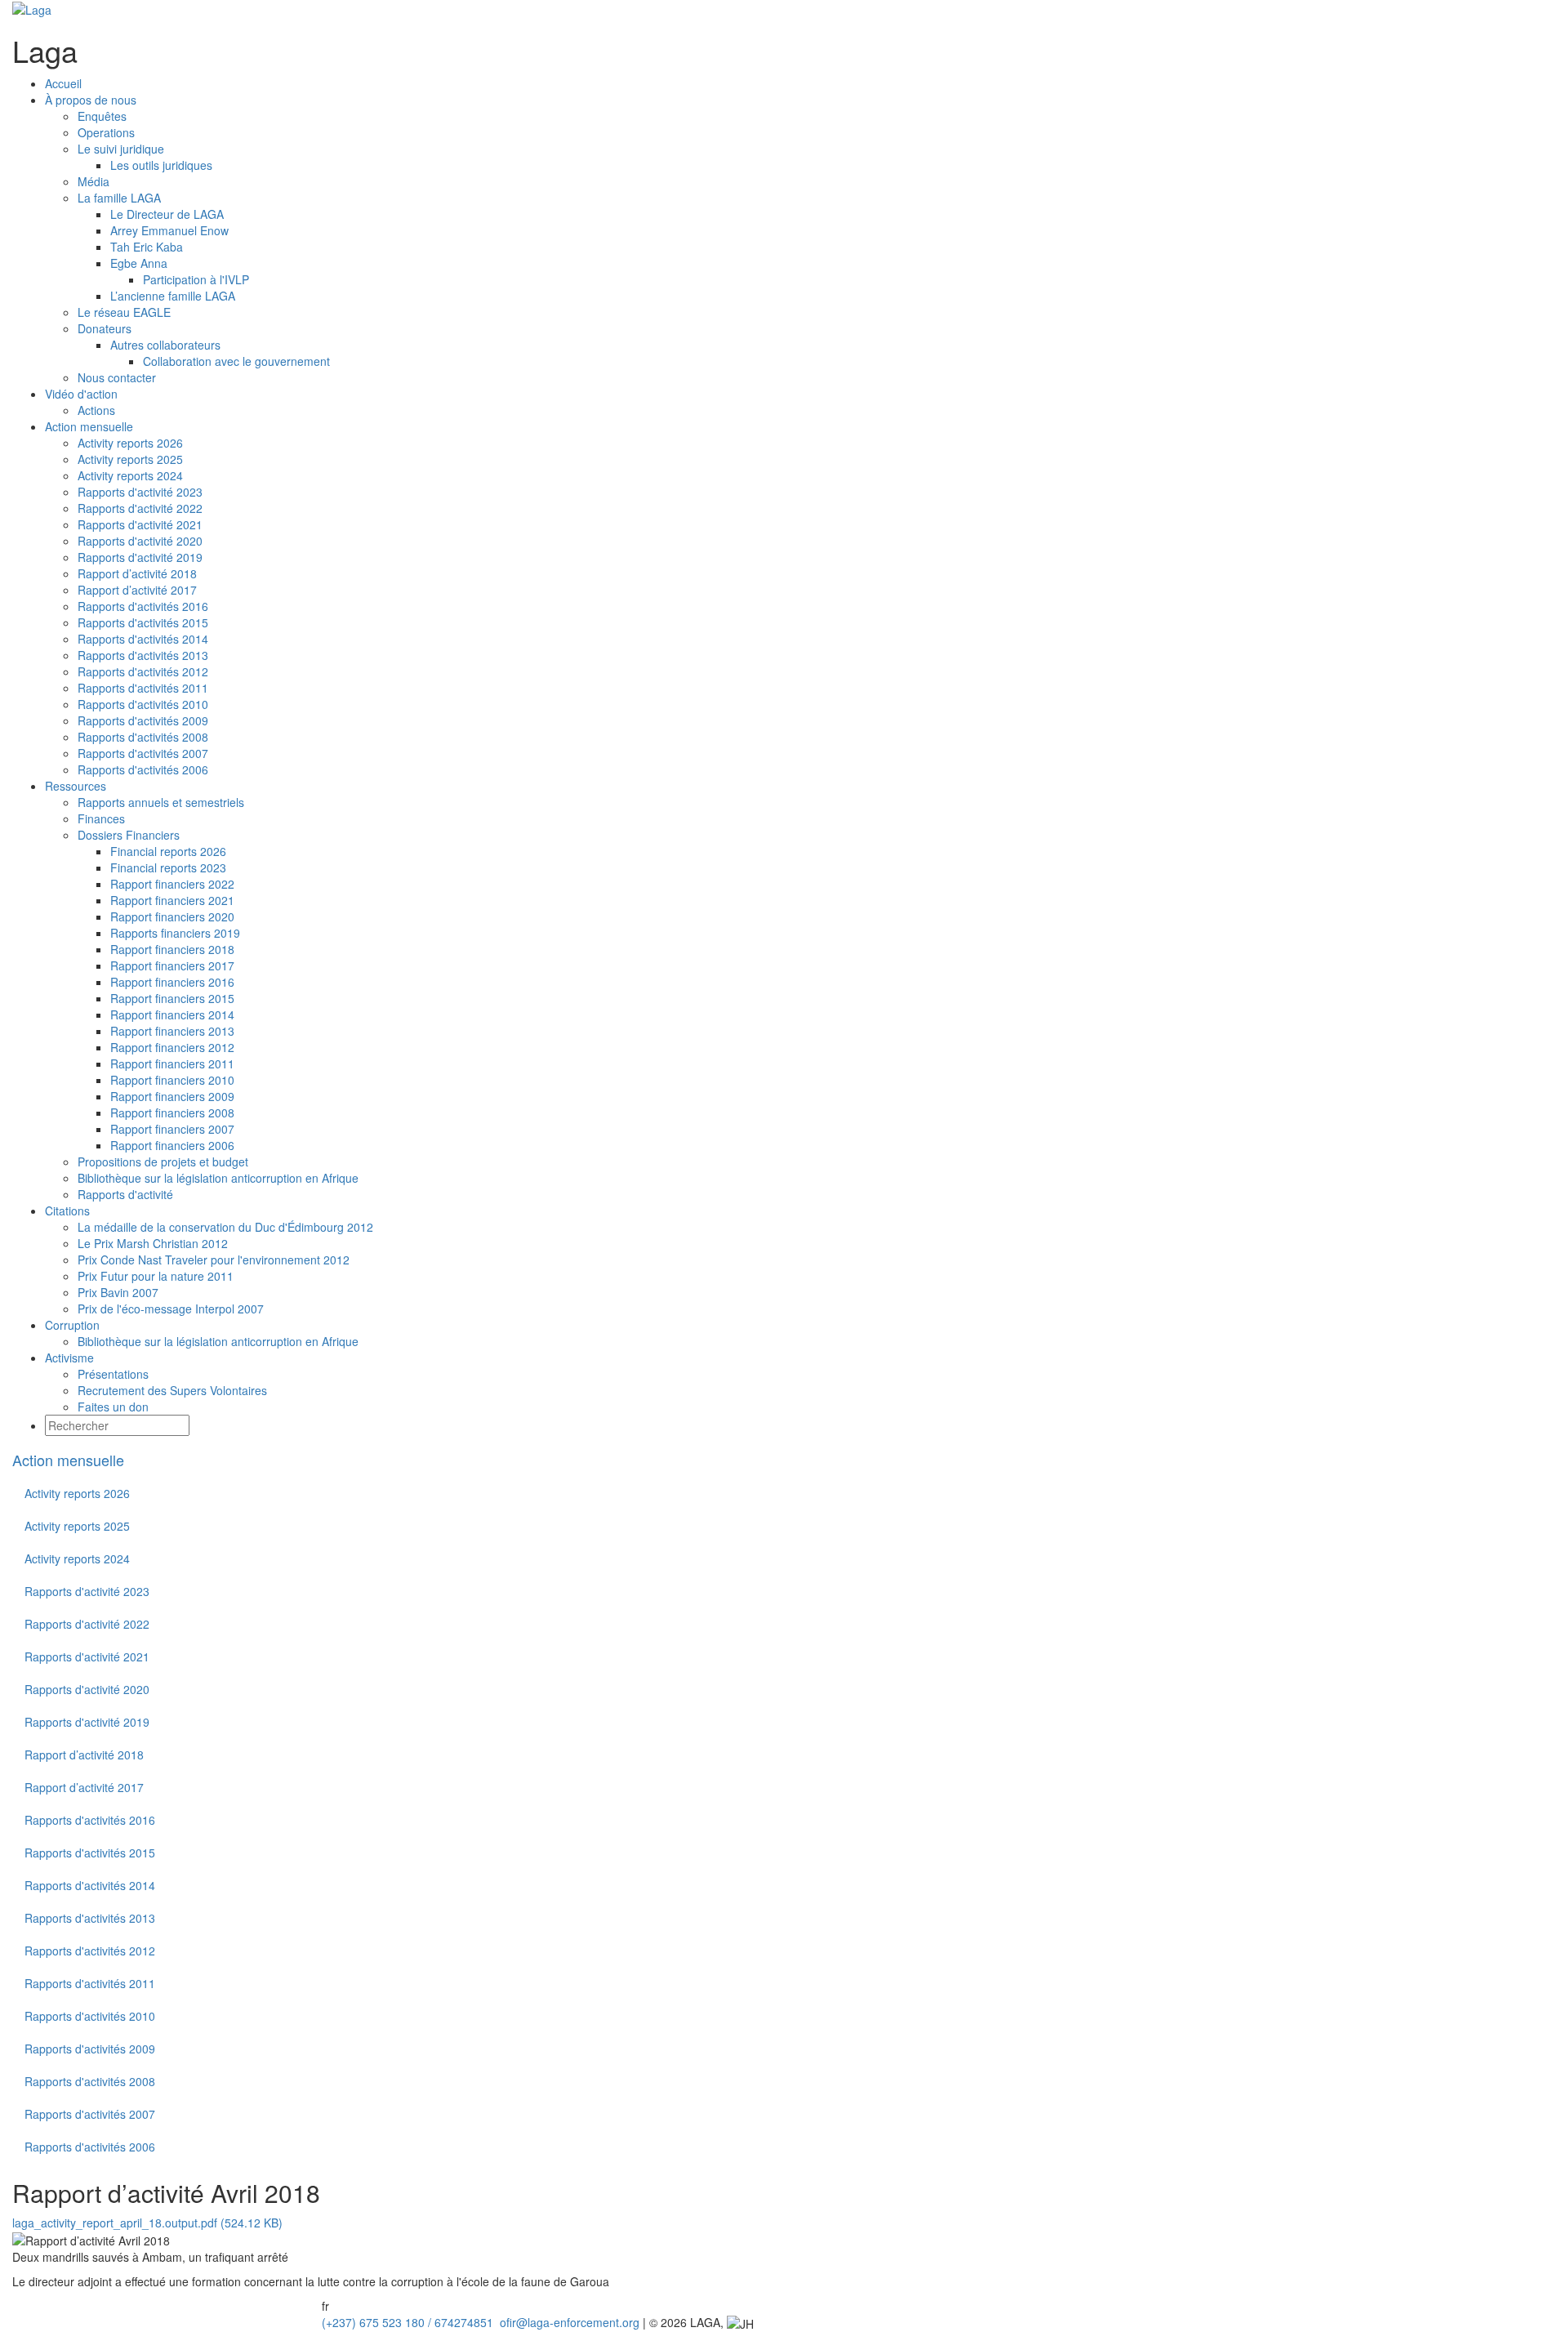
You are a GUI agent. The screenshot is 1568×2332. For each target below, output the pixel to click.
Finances (101, 818)
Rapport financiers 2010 (172, 1080)
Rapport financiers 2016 (172, 982)
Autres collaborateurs (165, 345)
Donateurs (105, 328)
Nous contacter (117, 377)
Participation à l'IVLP (196, 279)
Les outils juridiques (161, 165)
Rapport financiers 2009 (172, 1096)
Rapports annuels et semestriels (161, 802)
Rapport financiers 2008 (172, 1112)
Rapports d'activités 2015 (143, 622)
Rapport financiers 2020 (172, 916)
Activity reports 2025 (130, 459)
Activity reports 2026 (130, 443)
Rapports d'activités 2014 (143, 639)
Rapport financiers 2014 (172, 1014)
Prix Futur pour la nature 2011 (156, 1276)
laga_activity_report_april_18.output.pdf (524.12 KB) (147, 2223)
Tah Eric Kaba (147, 247)
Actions (96, 410)
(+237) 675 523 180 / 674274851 (406, 2322)
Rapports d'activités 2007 (143, 753)
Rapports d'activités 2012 (143, 671)
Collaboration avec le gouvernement (236, 361)
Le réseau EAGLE (124, 312)
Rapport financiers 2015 (172, 998)
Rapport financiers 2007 (172, 1129)
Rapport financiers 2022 (172, 884)
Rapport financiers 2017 (172, 965)
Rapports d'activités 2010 (143, 704)
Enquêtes (102, 116)
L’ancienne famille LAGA (173, 296)
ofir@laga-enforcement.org (568, 2322)
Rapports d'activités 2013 (143, 655)
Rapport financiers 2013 (172, 1031)
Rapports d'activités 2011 (143, 688)
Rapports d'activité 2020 (140, 541)
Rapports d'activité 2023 (140, 492)
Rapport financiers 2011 (172, 1063)
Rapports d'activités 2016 (143, 606)
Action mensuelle (68, 1460)
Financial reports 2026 (168, 851)
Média (94, 181)
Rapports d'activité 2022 (140, 508)
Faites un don (113, 1407)
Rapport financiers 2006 (172, 1145)
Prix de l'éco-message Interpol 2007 (171, 1309)
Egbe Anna (139, 263)
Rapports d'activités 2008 (143, 737)
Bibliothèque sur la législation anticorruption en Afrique (218, 1178)
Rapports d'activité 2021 (140, 524)
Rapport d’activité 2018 (137, 573)
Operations (106, 132)
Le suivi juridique (121, 149)
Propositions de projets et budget (163, 1162)
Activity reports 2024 (130, 475)
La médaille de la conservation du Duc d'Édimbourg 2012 (225, 1227)
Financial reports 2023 (168, 867)
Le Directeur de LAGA (167, 214)
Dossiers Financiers (129, 835)
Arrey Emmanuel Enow (169, 230)
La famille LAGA (119, 198)
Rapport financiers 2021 (172, 900)
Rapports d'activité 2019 (140, 557)
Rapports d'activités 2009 (143, 720)
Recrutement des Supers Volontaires (172, 1390)
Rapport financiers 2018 (172, 949)
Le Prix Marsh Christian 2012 (153, 1243)
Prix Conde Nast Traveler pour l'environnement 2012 (214, 1260)
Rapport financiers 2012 (172, 1047)
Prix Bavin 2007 (118, 1292)
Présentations (113, 1374)
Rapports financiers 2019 (175, 933)
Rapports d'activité (125, 1194)
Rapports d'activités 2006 (143, 769)
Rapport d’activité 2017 (137, 590)
